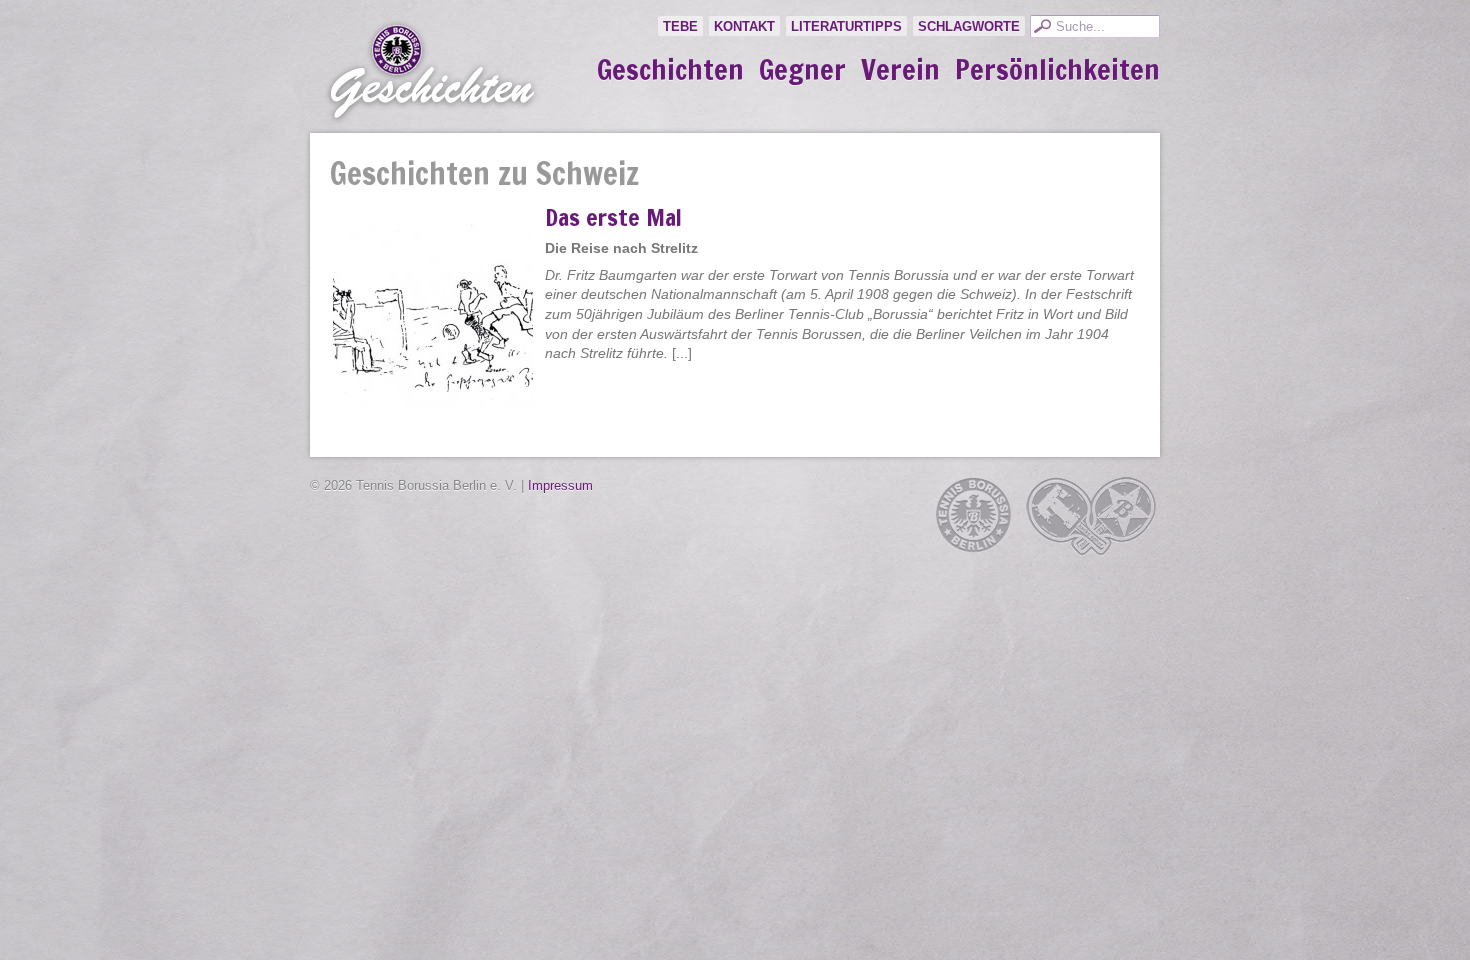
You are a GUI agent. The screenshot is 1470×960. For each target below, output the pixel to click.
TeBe (680, 26)
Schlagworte (969, 26)
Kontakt (744, 26)
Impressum (560, 485)
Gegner (802, 70)
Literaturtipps (846, 26)
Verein (900, 70)
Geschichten (670, 70)
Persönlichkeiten (1057, 70)
